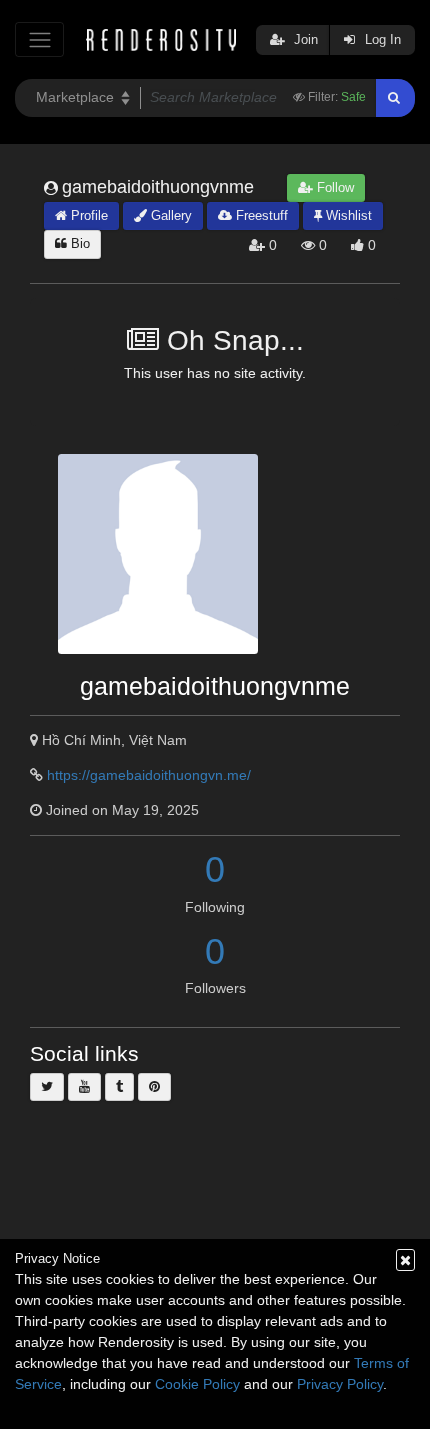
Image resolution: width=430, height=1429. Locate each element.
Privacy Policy (340, 1384)
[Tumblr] (119, 1087)
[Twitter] (47, 1087)
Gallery (169, 215)
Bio (78, 243)
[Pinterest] (154, 1087)
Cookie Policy (197, 1384)
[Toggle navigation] (39, 39)
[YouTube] (84, 1087)
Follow (333, 187)
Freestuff (260, 215)
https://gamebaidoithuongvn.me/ (149, 775)
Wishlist (347, 215)
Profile (87, 215)
